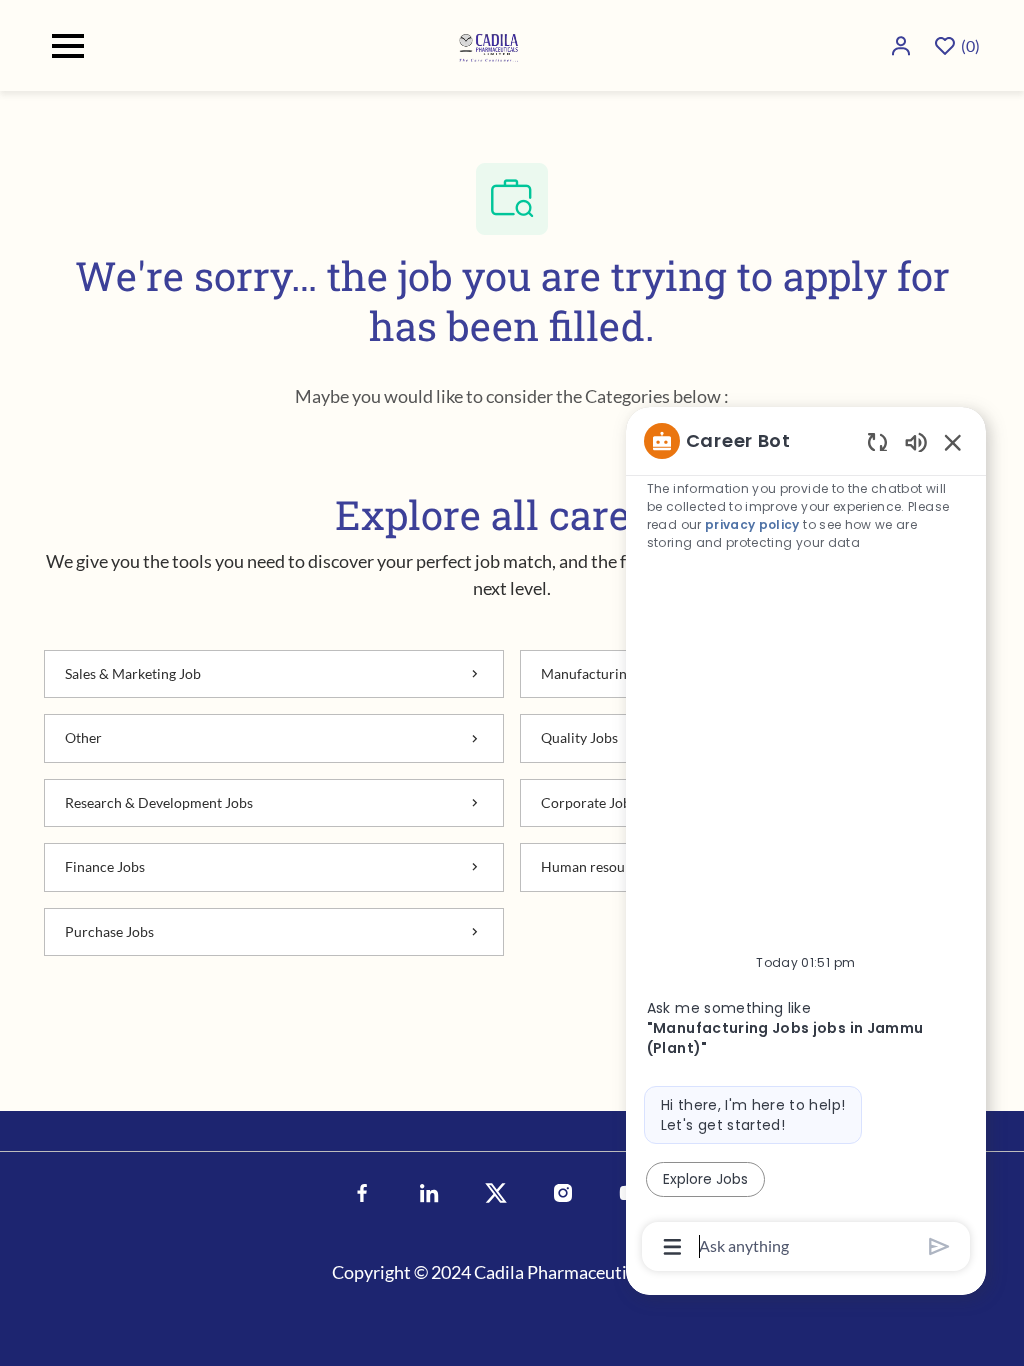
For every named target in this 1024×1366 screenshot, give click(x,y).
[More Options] (672, 1247)
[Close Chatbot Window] (953, 442)
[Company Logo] (490, 43)
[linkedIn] (429, 1193)
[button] (903, 45)
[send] (939, 1246)
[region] (806, 842)
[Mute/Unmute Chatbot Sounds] (916, 441)
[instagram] (563, 1193)
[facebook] (362, 1193)
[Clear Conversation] (877, 441)
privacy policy (752, 524)
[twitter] (496, 1193)
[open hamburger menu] (68, 46)
